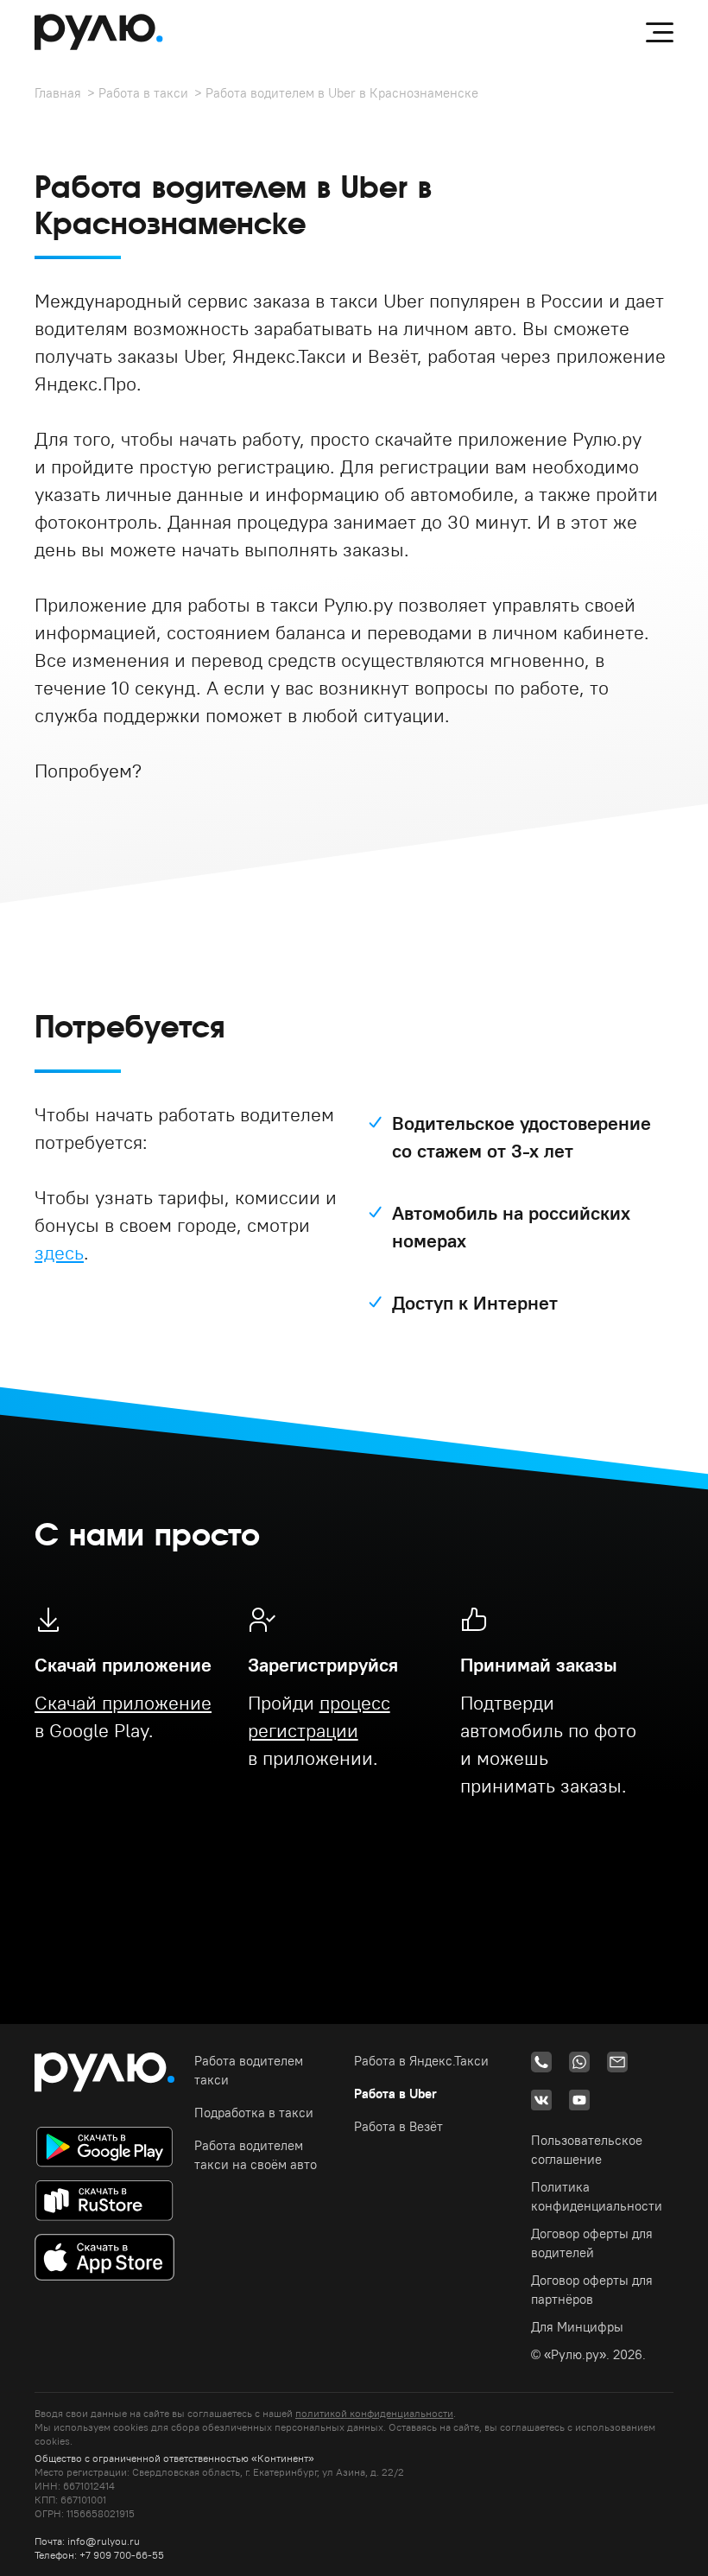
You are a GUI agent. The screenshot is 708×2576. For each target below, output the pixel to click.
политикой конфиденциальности (374, 2413)
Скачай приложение (123, 1703)
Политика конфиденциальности (597, 2196)
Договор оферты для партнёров (592, 2290)
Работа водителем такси (249, 2070)
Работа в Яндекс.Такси (421, 2061)
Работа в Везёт (398, 2126)
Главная (58, 93)
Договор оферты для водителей (592, 2243)
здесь (59, 1253)
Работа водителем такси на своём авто (256, 2155)
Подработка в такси (254, 2113)
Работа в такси (143, 93)
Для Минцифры (577, 2327)
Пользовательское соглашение (587, 2150)
